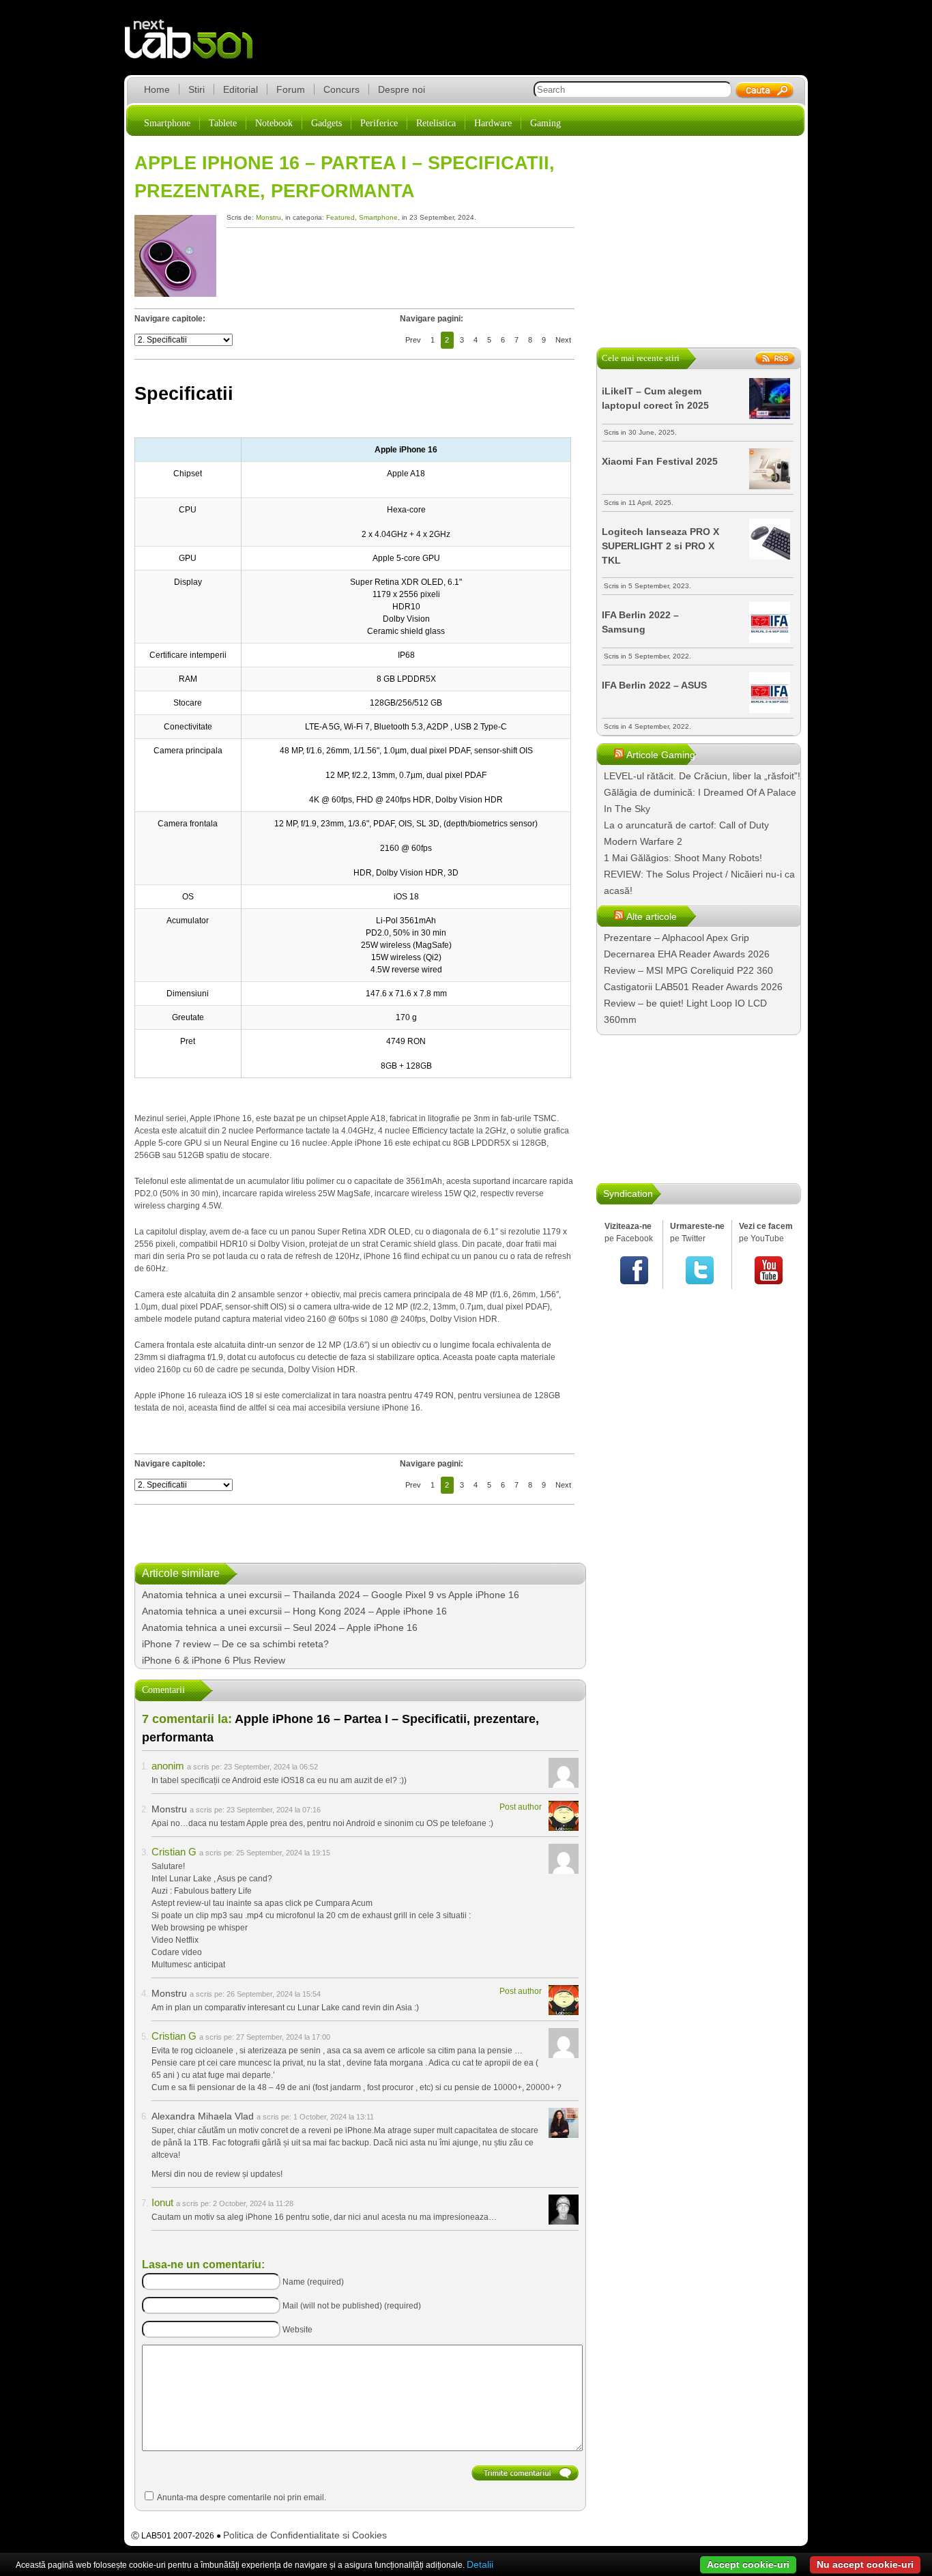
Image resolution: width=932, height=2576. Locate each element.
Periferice (379, 123)
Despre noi (402, 89)
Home (157, 89)
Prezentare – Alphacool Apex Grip (676, 938)
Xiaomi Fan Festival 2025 (660, 461)
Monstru (268, 217)
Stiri (196, 89)
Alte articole (652, 916)
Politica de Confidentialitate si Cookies (305, 2535)
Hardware (493, 123)
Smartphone (167, 123)
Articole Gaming (661, 755)
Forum (291, 89)
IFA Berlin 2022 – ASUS (654, 685)
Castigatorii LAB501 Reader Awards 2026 (693, 987)
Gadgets (326, 123)
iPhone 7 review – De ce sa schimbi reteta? (235, 1644)
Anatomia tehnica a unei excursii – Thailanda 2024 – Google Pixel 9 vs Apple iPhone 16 (331, 1595)
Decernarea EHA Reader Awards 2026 (687, 954)
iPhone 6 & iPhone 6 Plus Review (214, 1660)
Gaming (545, 123)
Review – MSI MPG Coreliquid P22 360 (688, 970)
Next (563, 340)
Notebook (274, 123)
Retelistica (436, 123)
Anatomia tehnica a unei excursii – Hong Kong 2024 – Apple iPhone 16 (294, 1611)
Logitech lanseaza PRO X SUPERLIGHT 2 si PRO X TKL (660, 546)
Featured (340, 217)
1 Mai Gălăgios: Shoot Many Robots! (683, 858)
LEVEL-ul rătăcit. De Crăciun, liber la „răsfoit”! (702, 776)
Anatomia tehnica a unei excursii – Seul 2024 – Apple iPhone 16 (280, 1627)
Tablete (223, 123)
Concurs (341, 89)
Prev (413, 340)
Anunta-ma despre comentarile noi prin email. (242, 2498)
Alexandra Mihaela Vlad (203, 2116)
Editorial (241, 89)
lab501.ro (197, 48)
